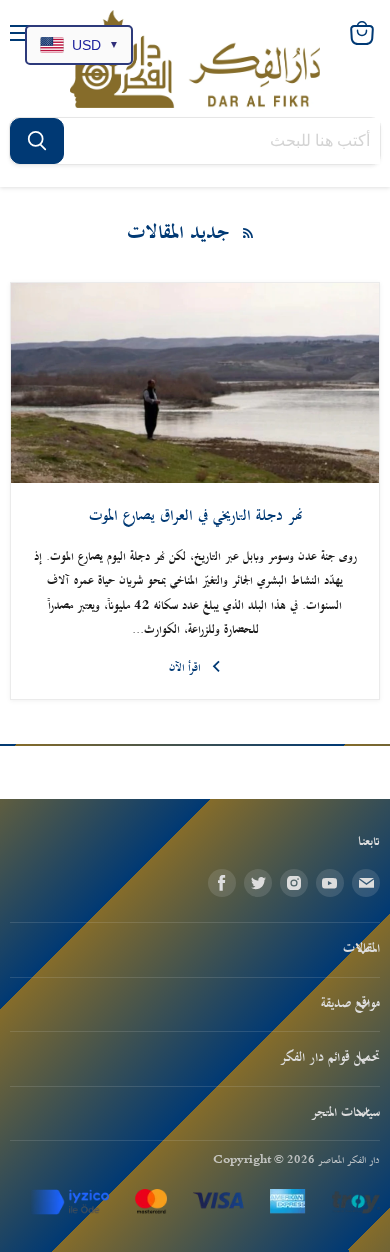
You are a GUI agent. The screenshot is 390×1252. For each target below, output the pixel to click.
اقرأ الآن (185, 668)
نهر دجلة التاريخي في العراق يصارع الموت (195, 516)
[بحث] (37, 141)
